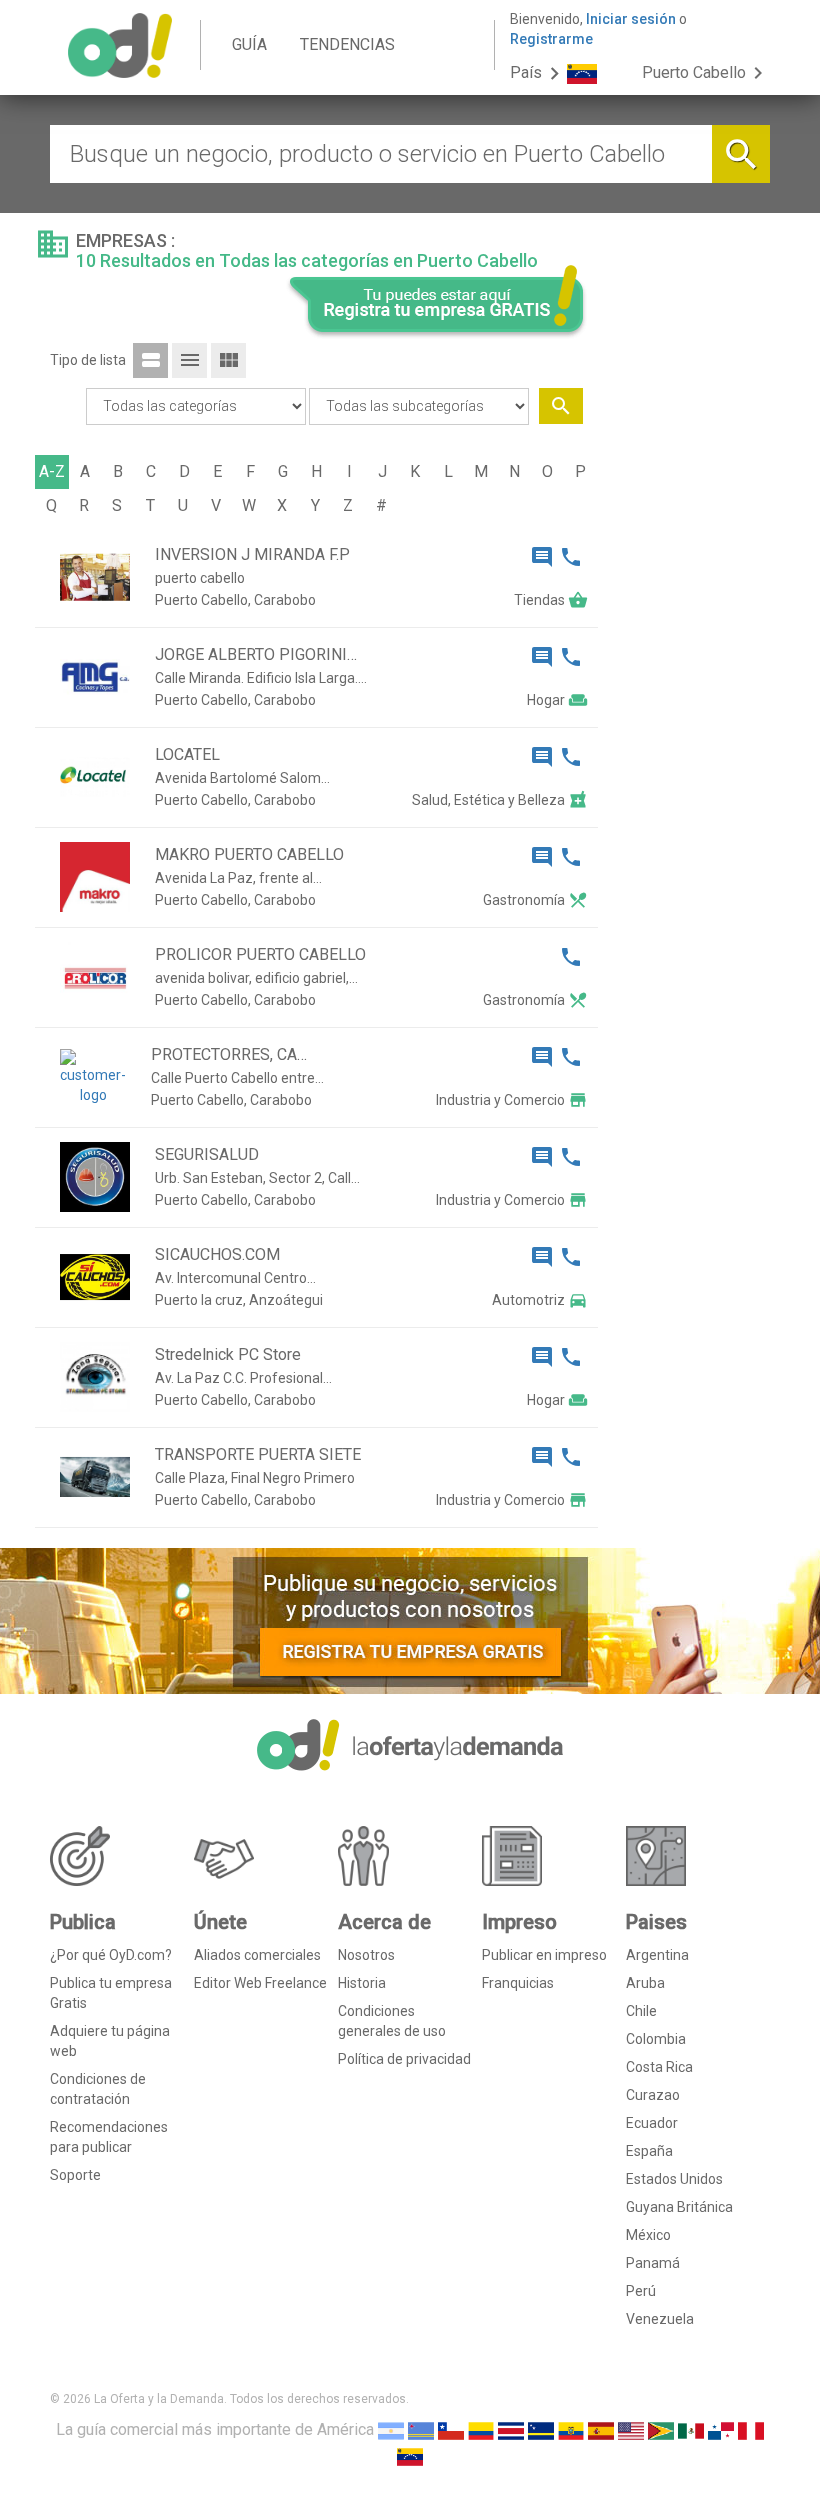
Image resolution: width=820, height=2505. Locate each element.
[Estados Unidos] (631, 2429)
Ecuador (652, 2123)
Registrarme (551, 39)
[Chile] (451, 2429)
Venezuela (660, 2319)
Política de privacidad (404, 2059)
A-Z (52, 471)
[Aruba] (421, 2429)
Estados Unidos (674, 2179)
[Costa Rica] (511, 2429)
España (649, 2151)
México (648, 2235)
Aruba (645, 1983)
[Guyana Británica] (661, 2429)
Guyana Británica (679, 2207)
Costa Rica (659, 2067)
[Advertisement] (692, 628)
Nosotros (366, 1955)
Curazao (653, 2095)
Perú (641, 2291)
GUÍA (249, 44)
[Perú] (751, 2429)
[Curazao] (541, 2429)
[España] (601, 2429)
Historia (362, 1983)
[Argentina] (391, 2429)
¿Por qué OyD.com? (111, 1955)
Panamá (653, 2263)
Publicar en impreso (544, 1955)
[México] (691, 2429)
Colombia (656, 2039)
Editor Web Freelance (260, 1983)
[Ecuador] (571, 2429)
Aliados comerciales (257, 1955)
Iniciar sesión (631, 19)
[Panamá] (721, 2429)
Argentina (657, 1955)
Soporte (75, 2175)
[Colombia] (481, 2429)
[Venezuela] (410, 2455)
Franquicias (518, 1983)
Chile (641, 2011)
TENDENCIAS (347, 44)
